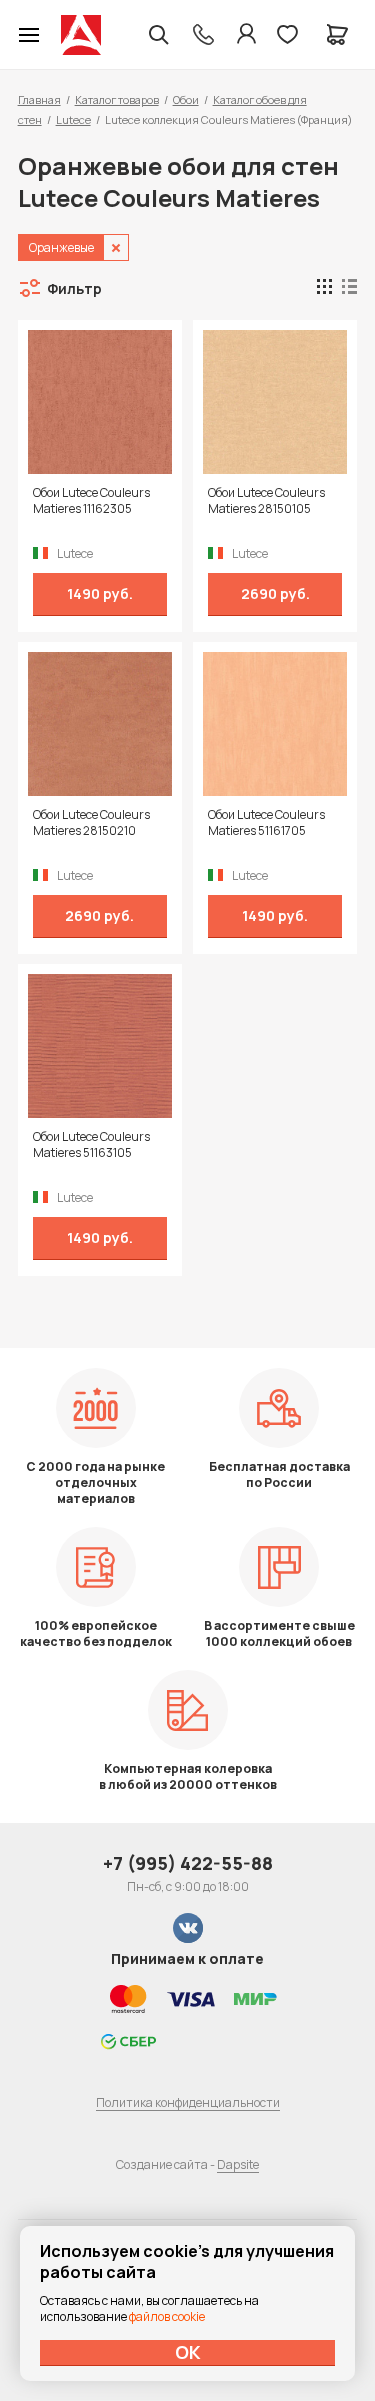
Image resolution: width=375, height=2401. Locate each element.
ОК (188, 2352)
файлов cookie (167, 2316)
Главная (39, 99)
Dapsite (238, 2164)
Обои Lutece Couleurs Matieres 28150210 (91, 823)
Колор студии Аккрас (81, 35)
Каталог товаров (117, 99)
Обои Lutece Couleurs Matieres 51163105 (91, 1145)
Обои (186, 99)
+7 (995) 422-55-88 (188, 1863)
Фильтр (74, 288)
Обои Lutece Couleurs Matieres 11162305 (91, 501)
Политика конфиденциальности (188, 2102)
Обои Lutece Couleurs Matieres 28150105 (266, 501)
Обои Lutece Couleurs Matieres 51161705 (266, 823)
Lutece (73, 119)
